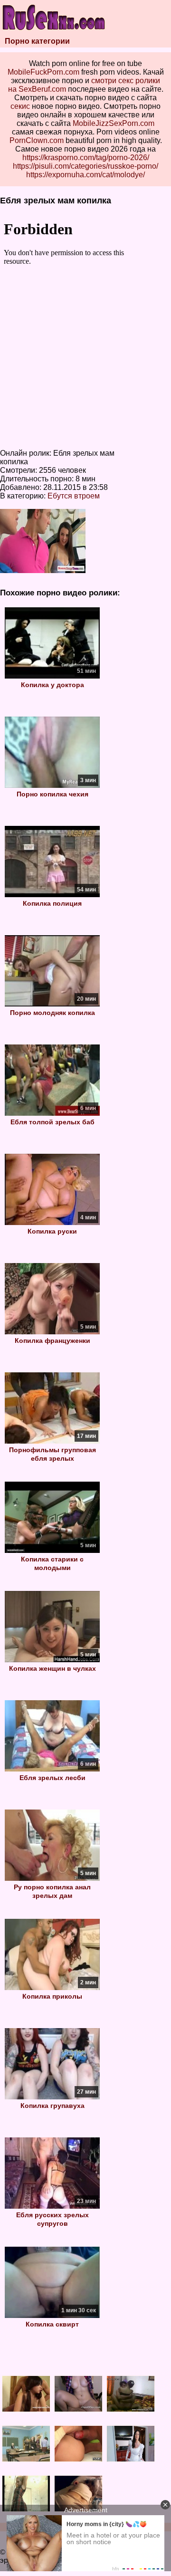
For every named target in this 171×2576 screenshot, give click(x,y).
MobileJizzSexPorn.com (114, 123)
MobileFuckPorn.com (43, 72)
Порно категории (37, 41)
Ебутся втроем (74, 496)
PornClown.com (37, 140)
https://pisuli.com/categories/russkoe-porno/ (85, 166)
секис (20, 106)
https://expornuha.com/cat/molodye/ (85, 175)
